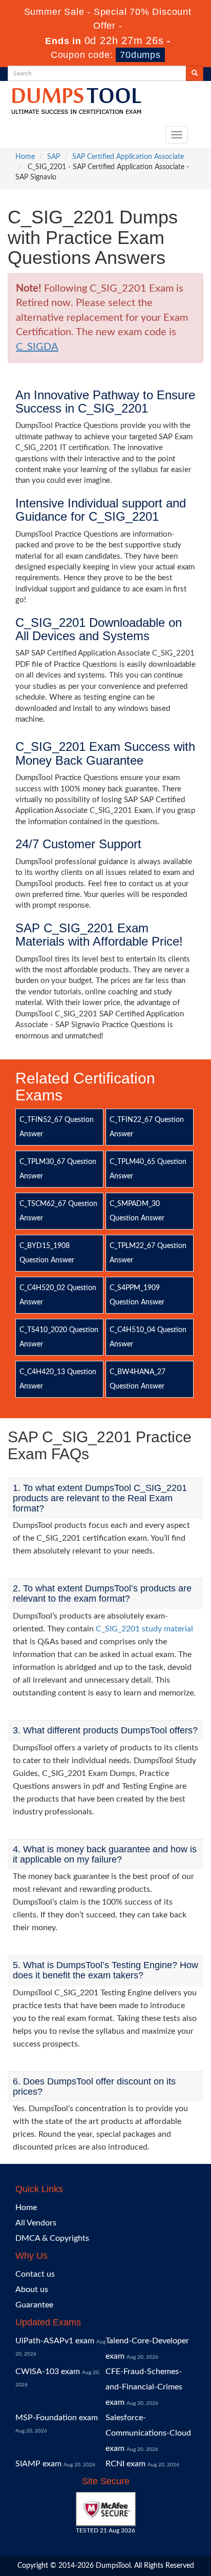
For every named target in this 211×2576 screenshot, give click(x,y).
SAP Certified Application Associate (128, 157)
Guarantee (34, 2305)
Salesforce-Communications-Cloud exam (148, 2433)
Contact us (35, 2274)
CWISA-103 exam (48, 2371)
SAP (54, 157)
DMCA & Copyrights (52, 2238)
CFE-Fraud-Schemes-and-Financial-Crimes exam (144, 2387)
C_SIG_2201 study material (144, 1629)
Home (25, 157)
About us (32, 2289)
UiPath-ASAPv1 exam (55, 2341)
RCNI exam (125, 2464)
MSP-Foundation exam (57, 2418)
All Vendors (36, 2223)
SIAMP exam (38, 2464)
